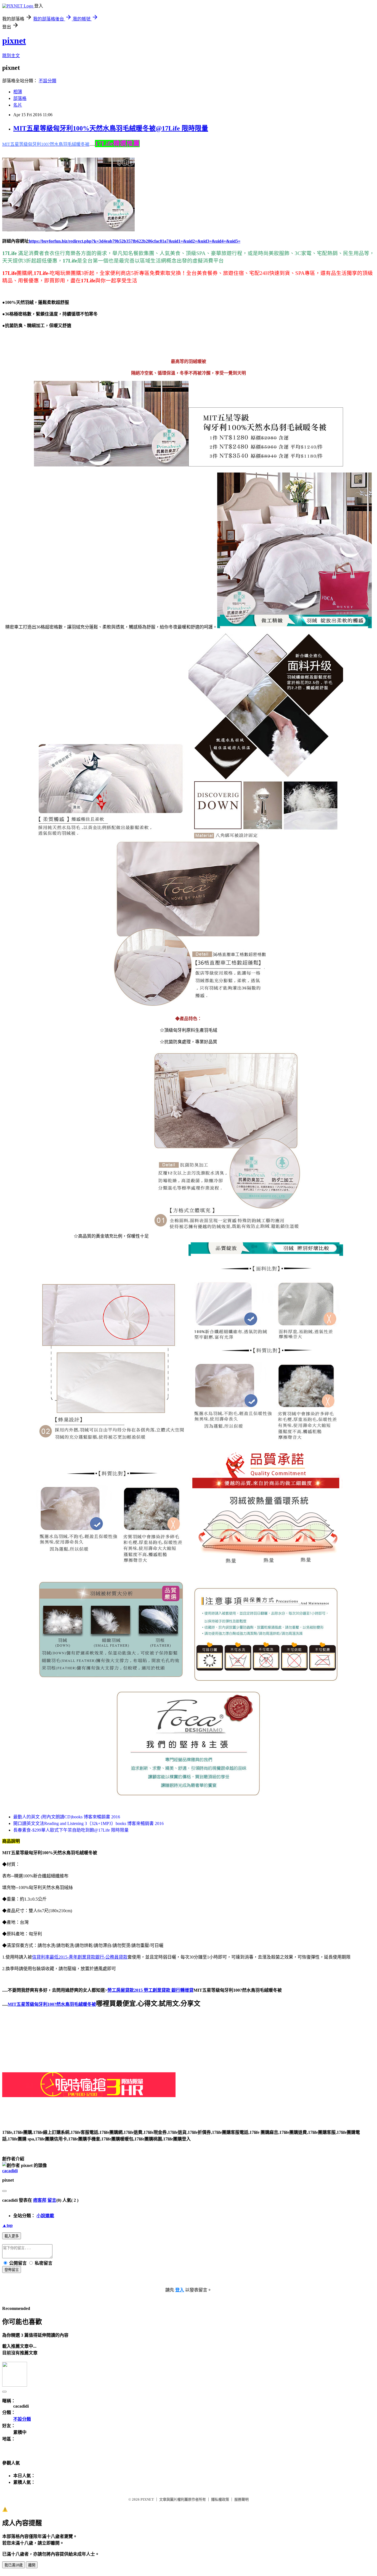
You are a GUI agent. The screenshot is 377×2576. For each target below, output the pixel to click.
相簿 (18, 92)
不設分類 (47, 81)
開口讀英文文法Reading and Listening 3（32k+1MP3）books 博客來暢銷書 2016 (88, 1823)
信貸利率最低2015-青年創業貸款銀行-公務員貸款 (80, 1957)
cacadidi (10, 2171)
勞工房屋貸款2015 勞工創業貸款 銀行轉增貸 (150, 1990)
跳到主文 (11, 56)
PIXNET (147, 2499)
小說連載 (45, 2216)
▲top (7, 2225)
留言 (52, 2200)
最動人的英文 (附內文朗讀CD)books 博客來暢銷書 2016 (67, 1817)
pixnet (14, 41)
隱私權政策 (220, 2499)
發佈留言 (12, 2270)
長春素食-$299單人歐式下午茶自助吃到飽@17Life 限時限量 (71, 1830)
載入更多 (12, 2236)
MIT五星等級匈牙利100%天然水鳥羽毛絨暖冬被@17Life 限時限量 (111, 128)
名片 (18, 105)
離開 (32, 2565)
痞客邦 (40, 2200)
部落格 (20, 98)
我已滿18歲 (14, 2565)
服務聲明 (241, 2499)
